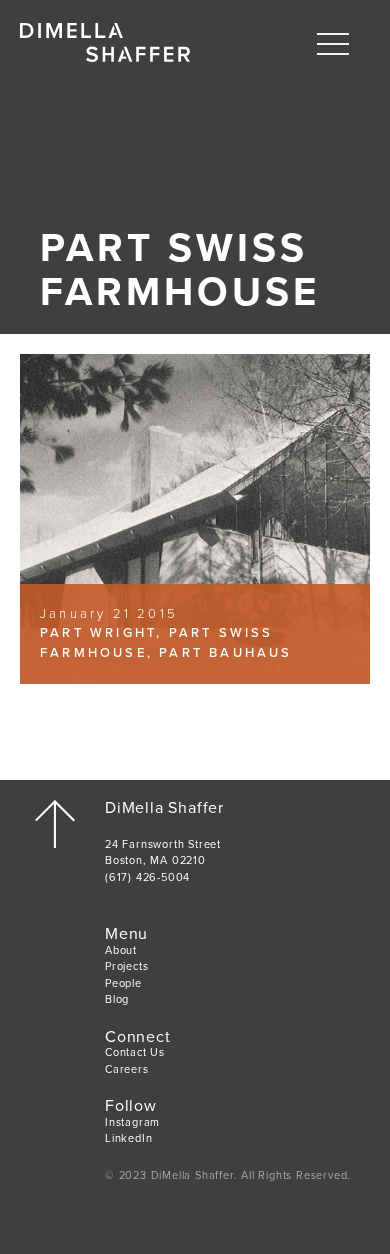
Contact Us (135, 1052)
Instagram (132, 1122)
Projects (126, 966)
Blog (117, 999)
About (121, 950)
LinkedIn (128, 1138)
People (123, 983)
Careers (127, 1069)
